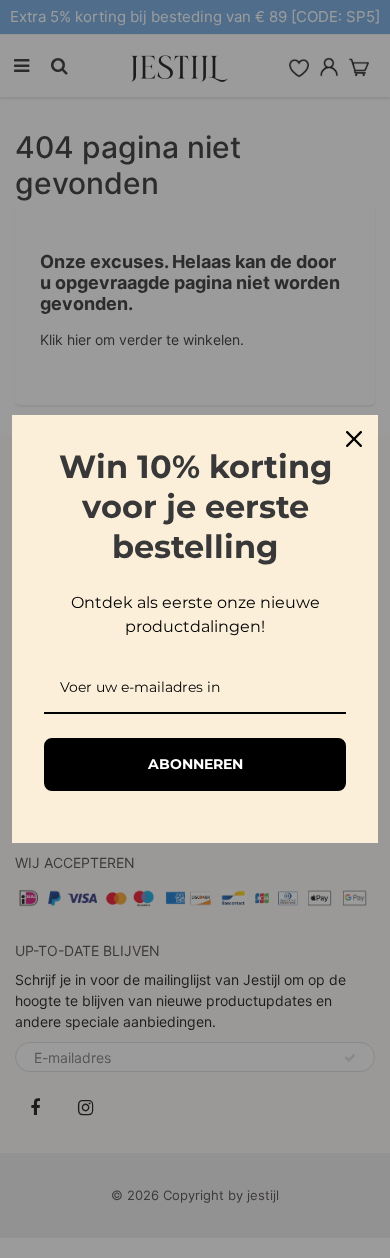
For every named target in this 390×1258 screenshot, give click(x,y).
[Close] (354, 439)
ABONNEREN (195, 764)
